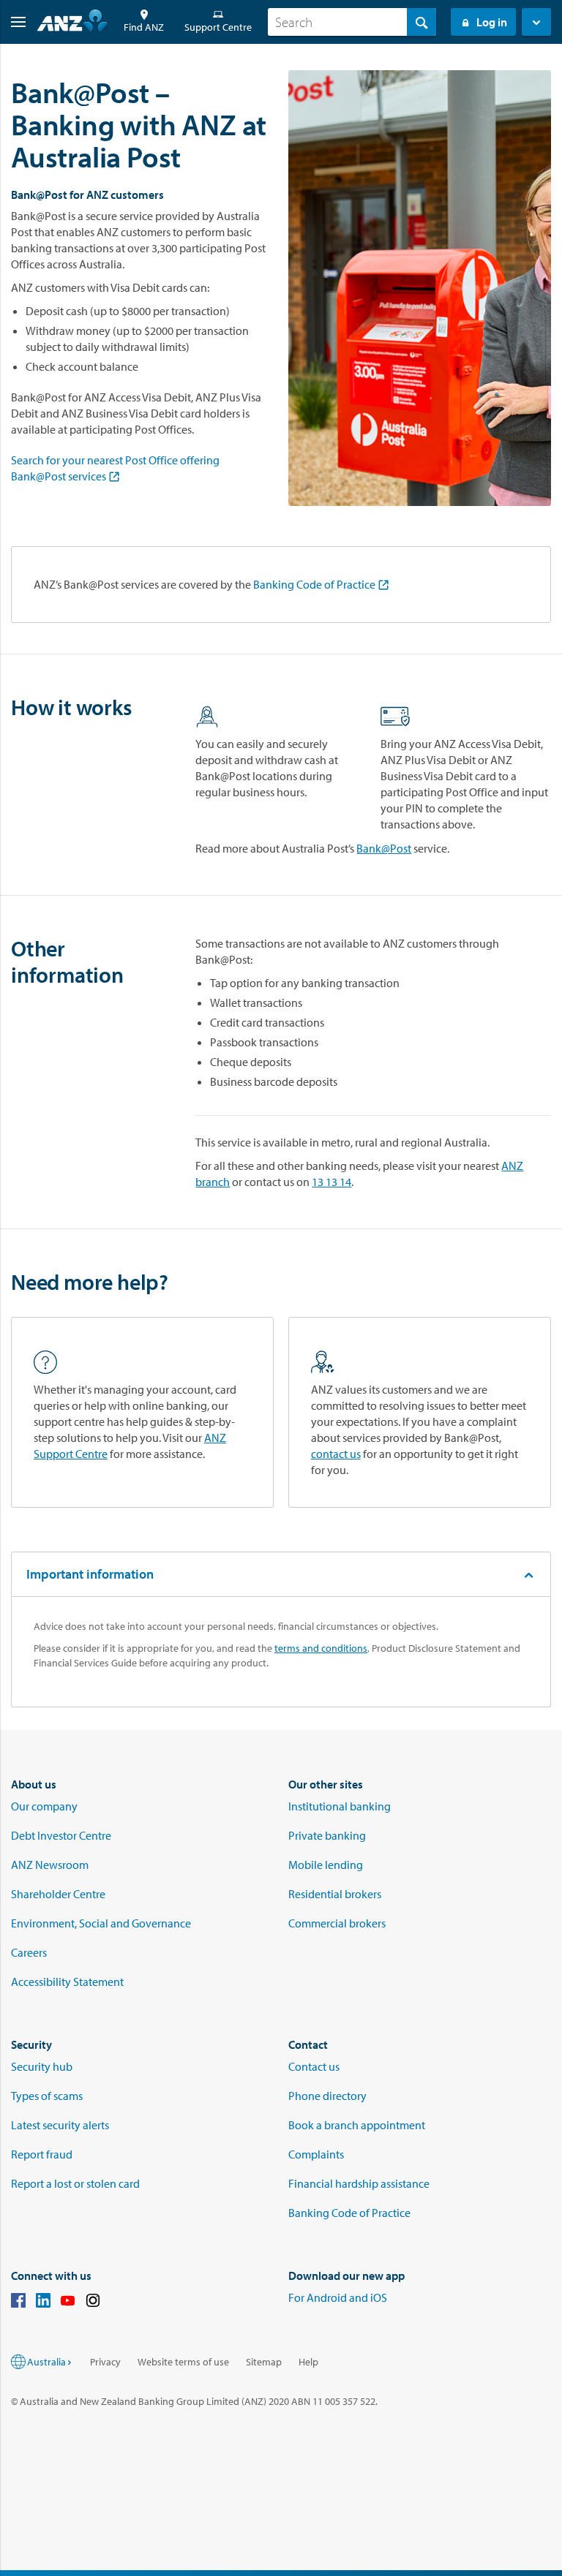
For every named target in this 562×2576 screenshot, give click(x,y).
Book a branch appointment (357, 2125)
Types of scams (47, 2096)
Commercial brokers (337, 1923)
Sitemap (264, 2362)
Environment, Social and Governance (101, 1923)
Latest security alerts (60, 2125)
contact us (336, 1454)
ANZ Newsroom (50, 1865)
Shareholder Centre (58, 1894)
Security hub (42, 2066)
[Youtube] (68, 2303)
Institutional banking (340, 1806)
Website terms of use (183, 2362)
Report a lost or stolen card (75, 2183)
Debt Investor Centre (61, 1835)
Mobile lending (326, 1865)
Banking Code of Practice (314, 584)
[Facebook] (18, 2303)
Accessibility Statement (67, 1982)
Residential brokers (335, 1894)
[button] (13, 22)
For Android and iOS (338, 2297)
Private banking (327, 1835)
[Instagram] (93, 2303)
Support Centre (218, 27)
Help (308, 2362)
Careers (29, 1952)
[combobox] (352, 22)
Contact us (314, 2066)
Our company (44, 1806)
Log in (492, 22)
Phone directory (327, 2096)
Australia (46, 2362)
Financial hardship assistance (359, 2183)
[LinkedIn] (43, 2303)
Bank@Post (384, 848)
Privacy (105, 2362)
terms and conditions (321, 1648)
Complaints (316, 2154)
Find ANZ (144, 27)
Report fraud (42, 2154)
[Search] (421, 22)
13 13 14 (331, 1182)
